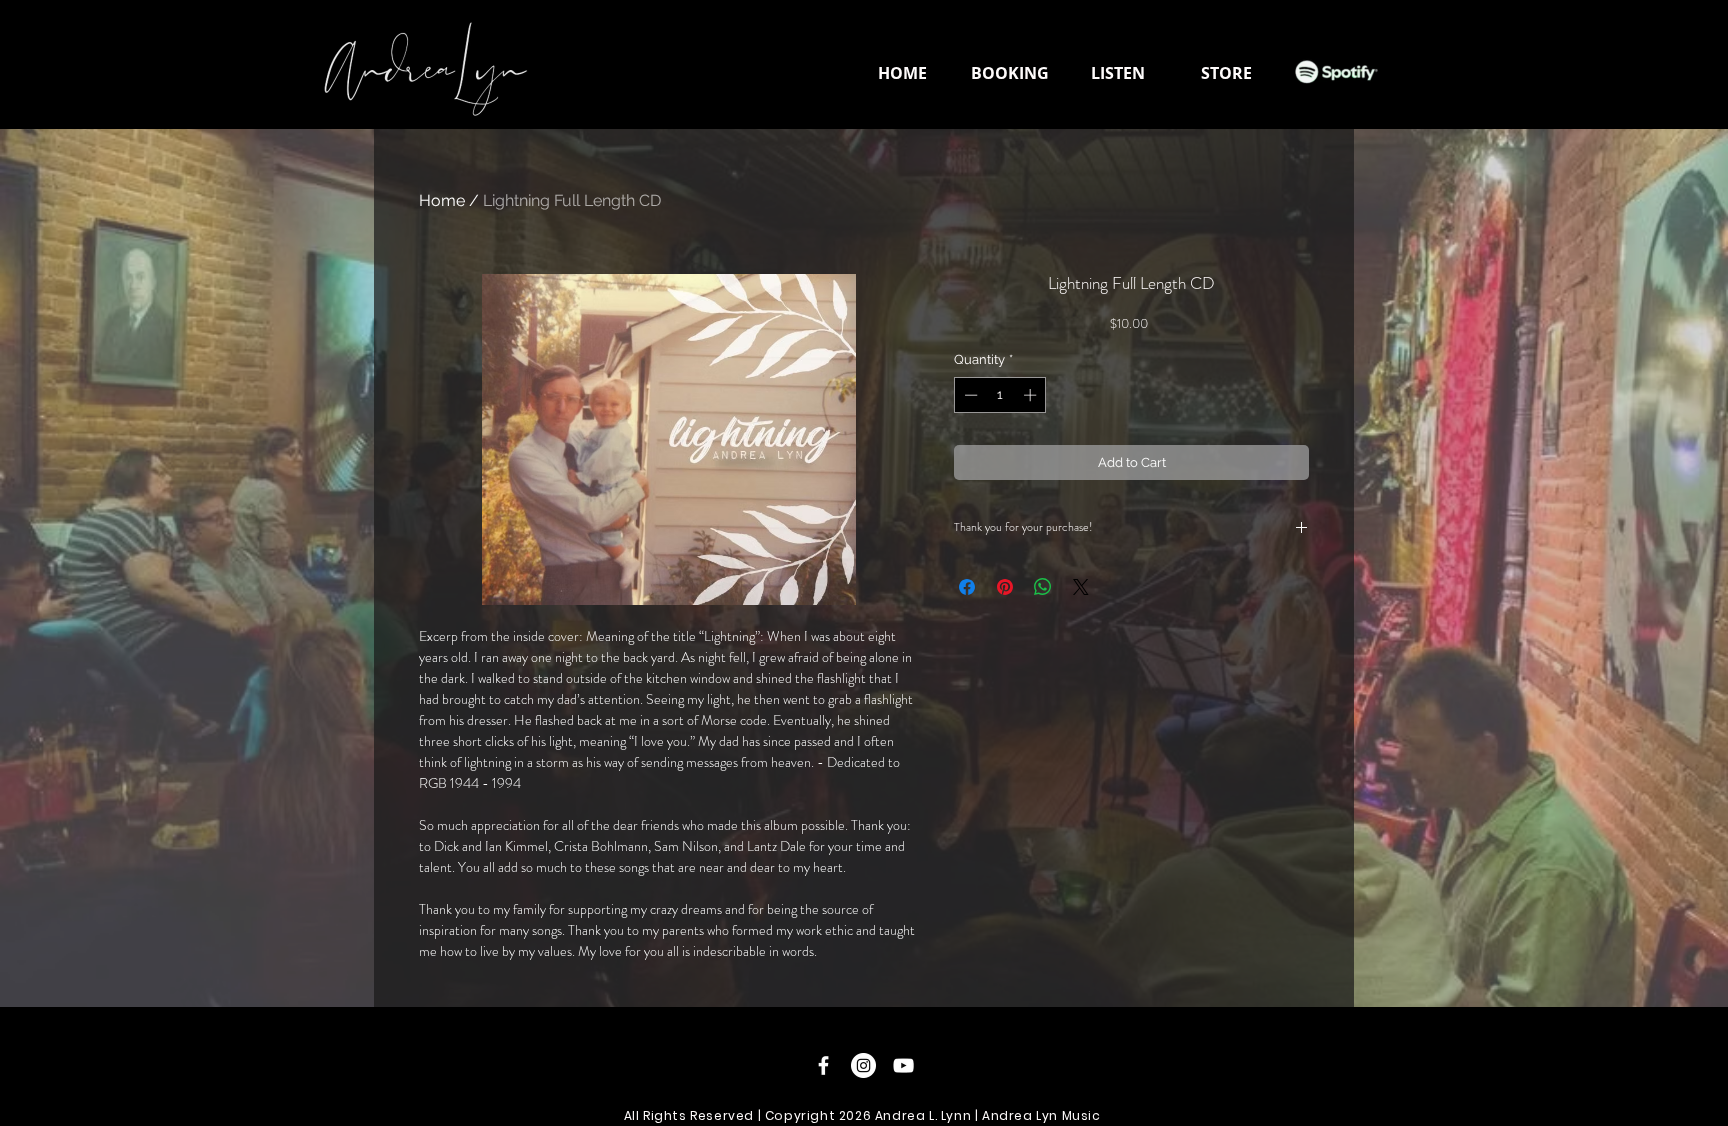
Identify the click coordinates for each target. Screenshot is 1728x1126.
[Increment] (1032, 395)
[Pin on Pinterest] (1005, 587)
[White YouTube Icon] (903, 1065)
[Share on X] (1081, 587)
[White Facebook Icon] (823, 1065)
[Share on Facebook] (967, 587)
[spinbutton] (1000, 395)
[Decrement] (969, 395)
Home (442, 200)
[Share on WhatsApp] (1043, 587)
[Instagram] (863, 1065)
